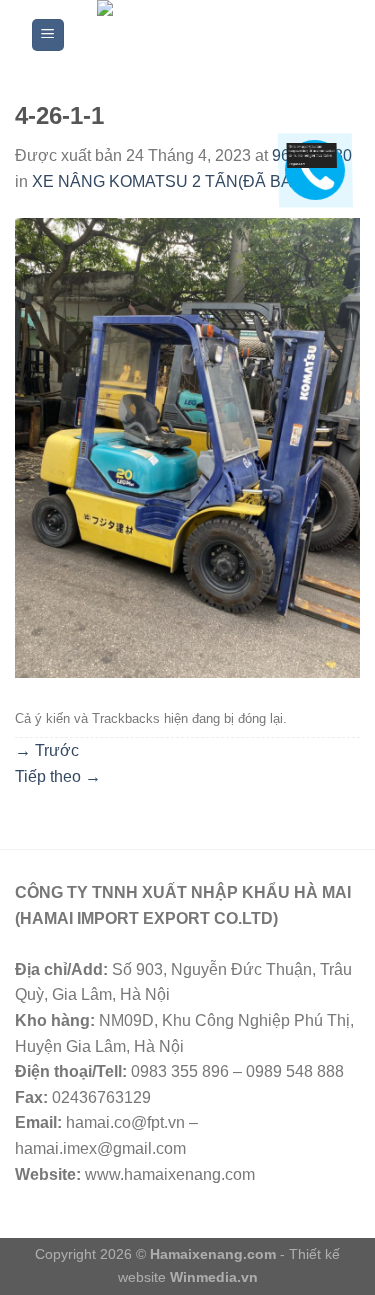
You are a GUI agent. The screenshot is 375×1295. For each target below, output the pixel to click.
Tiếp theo (58, 776)
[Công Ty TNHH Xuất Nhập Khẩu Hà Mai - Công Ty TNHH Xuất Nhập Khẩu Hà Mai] (205, 35)
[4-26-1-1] (187, 447)
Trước (47, 750)
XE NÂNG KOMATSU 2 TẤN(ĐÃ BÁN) (170, 181)
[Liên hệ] (311, 154)
